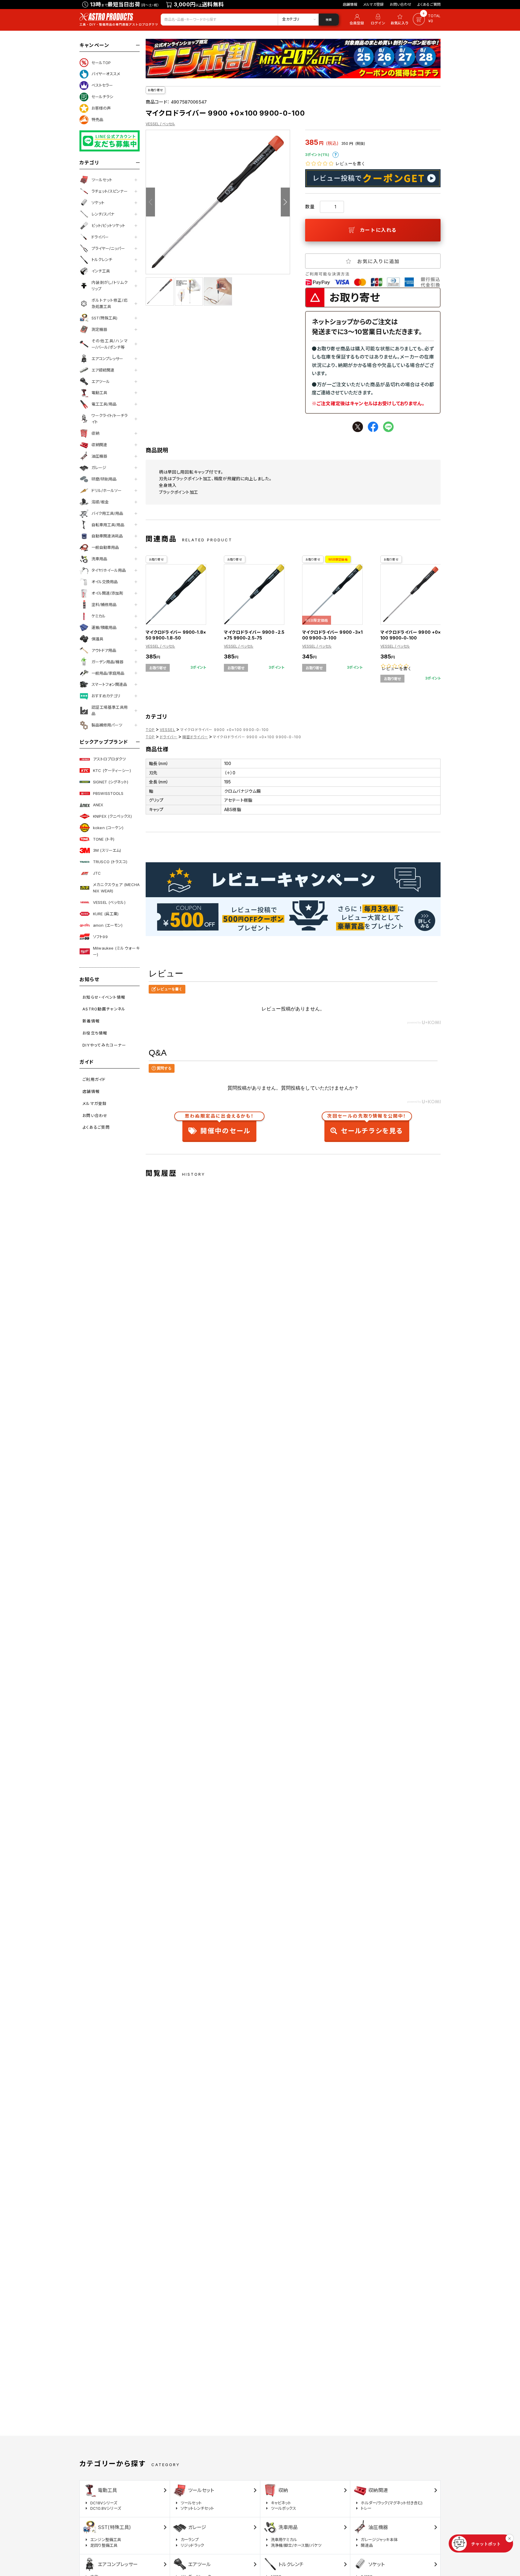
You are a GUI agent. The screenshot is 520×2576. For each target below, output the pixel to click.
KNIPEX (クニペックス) (112, 816)
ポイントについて (336, 155)
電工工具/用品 (104, 404)
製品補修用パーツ (107, 725)
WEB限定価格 (338, 559)
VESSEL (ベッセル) (109, 902)
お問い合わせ (401, 4)
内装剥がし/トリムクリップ (110, 286)
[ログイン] (378, 20)
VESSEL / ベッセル (160, 124)
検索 (329, 20)
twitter (358, 427)
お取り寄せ (155, 90)
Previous (150, 202)
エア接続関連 (103, 370)
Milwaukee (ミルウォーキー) (116, 951)
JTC (97, 873)
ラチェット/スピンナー (110, 191)
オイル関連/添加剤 (107, 593)
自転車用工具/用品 (108, 525)
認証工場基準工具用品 (110, 710)
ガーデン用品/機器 (107, 662)
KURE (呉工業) (106, 914)
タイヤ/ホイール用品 (109, 570)
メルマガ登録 (373, 4)
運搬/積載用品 (104, 627)
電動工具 (99, 393)
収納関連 (99, 445)
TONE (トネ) (104, 839)
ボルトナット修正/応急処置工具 (110, 303)
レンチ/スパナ (103, 214)
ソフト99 (100, 937)
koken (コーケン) (108, 828)
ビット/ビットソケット (108, 226)
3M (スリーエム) (107, 850)
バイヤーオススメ (106, 74)
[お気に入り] (401, 20)
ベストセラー (102, 85)
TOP (150, 730)
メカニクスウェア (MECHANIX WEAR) (116, 888)
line (388, 427)
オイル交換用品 (105, 582)
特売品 (97, 120)
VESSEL (168, 730)
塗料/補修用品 (104, 605)
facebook (373, 427)
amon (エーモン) (108, 925)
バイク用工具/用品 (107, 513)
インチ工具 (101, 271)
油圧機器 (99, 456)
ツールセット (102, 180)
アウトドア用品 (104, 650)
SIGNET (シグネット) (111, 782)
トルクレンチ (102, 260)
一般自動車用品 (105, 547)
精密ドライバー (195, 737)
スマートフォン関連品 (109, 684)
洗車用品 (99, 559)
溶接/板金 (100, 502)
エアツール (101, 381)
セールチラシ (102, 97)
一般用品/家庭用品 (108, 673)
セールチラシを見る (367, 1125)
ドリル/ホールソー (107, 490)
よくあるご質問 (429, 4)
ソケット (98, 203)
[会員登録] (356, 20)
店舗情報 (350, 4)
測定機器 (99, 329)
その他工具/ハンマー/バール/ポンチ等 (110, 344)
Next (285, 202)
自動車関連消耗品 (107, 536)
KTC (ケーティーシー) (112, 770)
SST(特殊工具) (104, 318)
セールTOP (101, 63)
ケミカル (99, 616)
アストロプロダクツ (109, 759)
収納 (95, 433)
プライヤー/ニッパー (108, 248)
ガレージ (99, 468)
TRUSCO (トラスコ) (110, 862)
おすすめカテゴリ (106, 696)
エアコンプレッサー (107, 359)
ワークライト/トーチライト (110, 419)
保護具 (97, 639)
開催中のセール (219, 1125)
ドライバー (100, 237)
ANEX (98, 805)
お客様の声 (101, 108)
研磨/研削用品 (104, 479)
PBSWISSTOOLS (108, 793)
